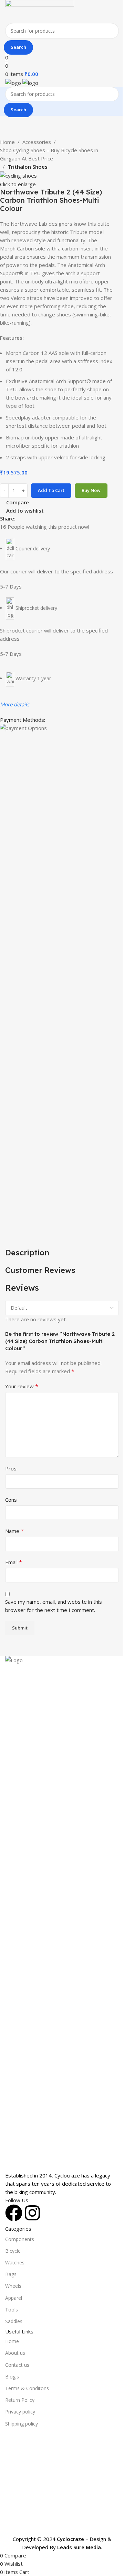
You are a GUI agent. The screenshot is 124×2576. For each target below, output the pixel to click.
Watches (15, 2263)
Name (14, 1531)
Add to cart (51, 490)
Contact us (17, 2365)
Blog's (12, 2377)
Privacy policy (20, 2412)
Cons (11, 1500)
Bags (11, 2274)
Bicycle (13, 2251)
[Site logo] (40, 11)
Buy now (91, 490)
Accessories (37, 142)
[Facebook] (14, 2213)
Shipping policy (22, 2424)
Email (14, 1562)
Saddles (14, 2321)
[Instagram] (32, 2213)
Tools (12, 2310)
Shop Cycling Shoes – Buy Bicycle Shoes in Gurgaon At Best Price (49, 154)
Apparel (14, 2298)
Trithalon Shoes (28, 167)
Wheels (13, 2286)
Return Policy (20, 2400)
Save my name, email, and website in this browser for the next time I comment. (54, 1606)
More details (15, 704)
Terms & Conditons (27, 2388)
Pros (11, 1468)
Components (20, 2239)
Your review (22, 1386)
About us (15, 2353)
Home (7, 142)
